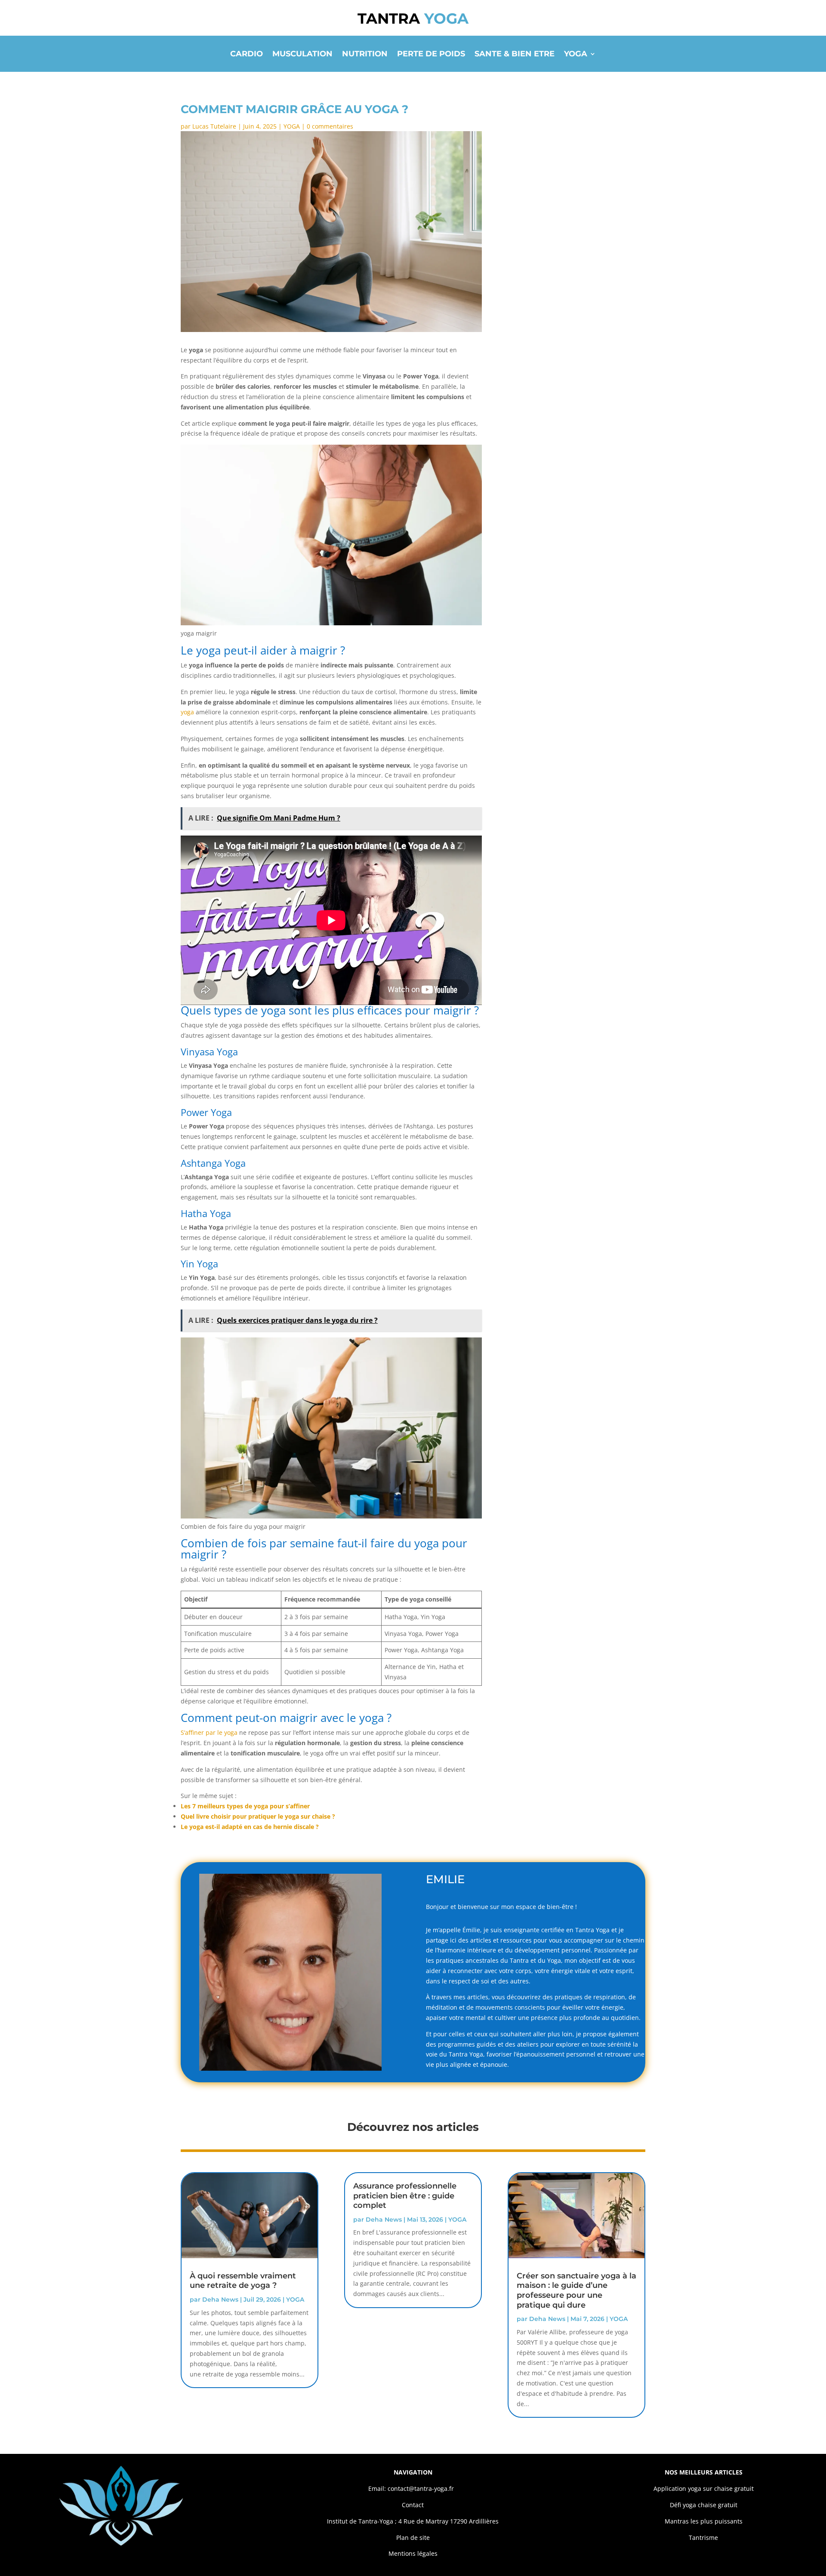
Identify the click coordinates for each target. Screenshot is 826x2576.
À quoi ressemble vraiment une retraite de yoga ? (243, 2281)
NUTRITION (365, 55)
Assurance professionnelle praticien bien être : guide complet (405, 2196)
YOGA (576, 55)
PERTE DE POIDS (431, 55)
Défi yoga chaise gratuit (704, 2505)
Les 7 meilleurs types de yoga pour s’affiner (245, 1806)
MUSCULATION (302, 55)
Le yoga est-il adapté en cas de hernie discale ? (250, 1827)
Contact (413, 2505)
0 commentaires (330, 126)
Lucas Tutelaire (214, 126)
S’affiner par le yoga (209, 1732)
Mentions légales (413, 2553)
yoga (187, 712)
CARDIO (247, 55)
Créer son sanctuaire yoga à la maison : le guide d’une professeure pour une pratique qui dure (576, 2290)
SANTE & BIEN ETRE (515, 55)
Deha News (220, 2299)
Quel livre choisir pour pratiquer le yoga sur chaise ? (258, 1816)
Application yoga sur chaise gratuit (704, 2488)
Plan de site (413, 2538)
